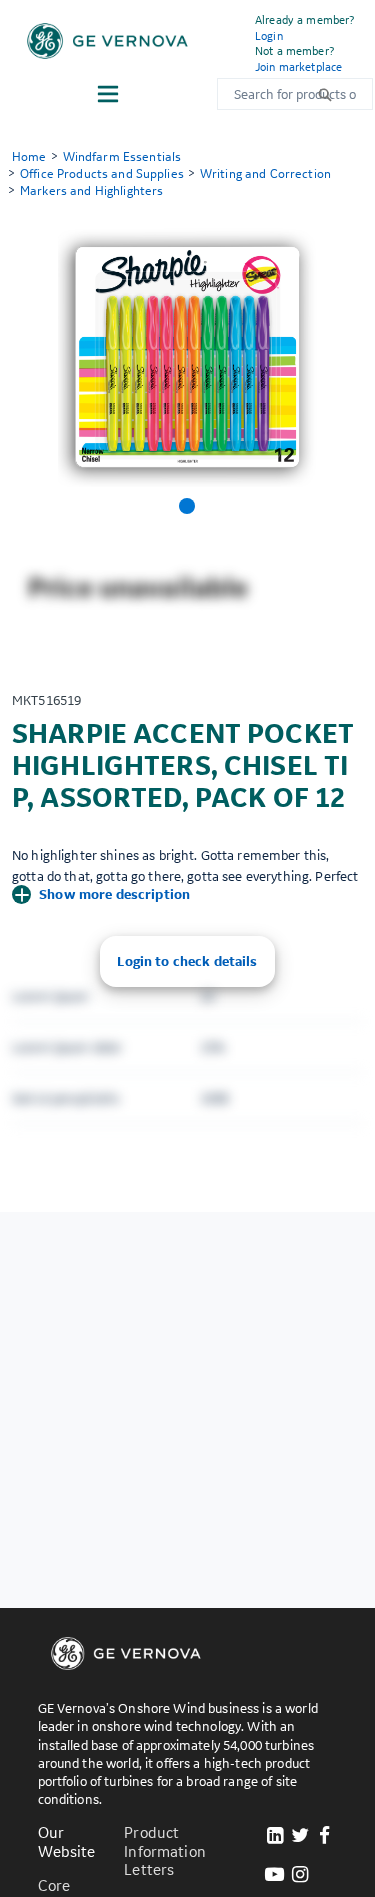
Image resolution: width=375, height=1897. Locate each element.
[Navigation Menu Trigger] (108, 94)
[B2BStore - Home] (107, 41)
